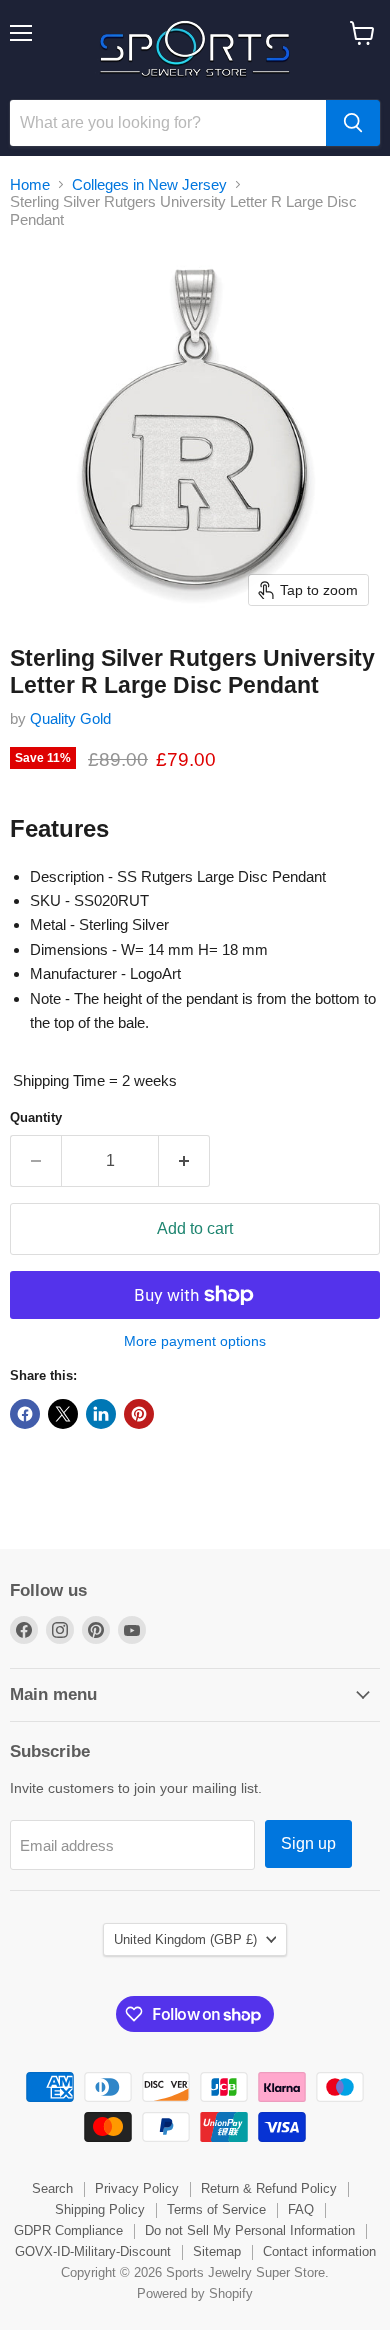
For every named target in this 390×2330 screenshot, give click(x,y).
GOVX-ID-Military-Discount (93, 2251)
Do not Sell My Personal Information (250, 2230)
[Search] (353, 123)
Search (52, 2188)
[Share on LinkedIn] (101, 1414)
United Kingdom (185, 1939)
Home (30, 184)
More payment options (195, 1341)
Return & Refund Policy (269, 2188)
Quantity (36, 1117)
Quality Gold (70, 718)
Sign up (308, 1843)
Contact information (319, 2251)
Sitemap (217, 2251)
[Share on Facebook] (25, 1414)
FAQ (301, 2209)
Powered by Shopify (195, 2293)
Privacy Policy (137, 2188)
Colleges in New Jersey (149, 184)
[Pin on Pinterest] (139, 1414)
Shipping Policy (100, 2209)
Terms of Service (216, 2209)
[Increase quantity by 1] (184, 1161)
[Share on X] (63, 1414)
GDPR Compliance (68, 2230)
